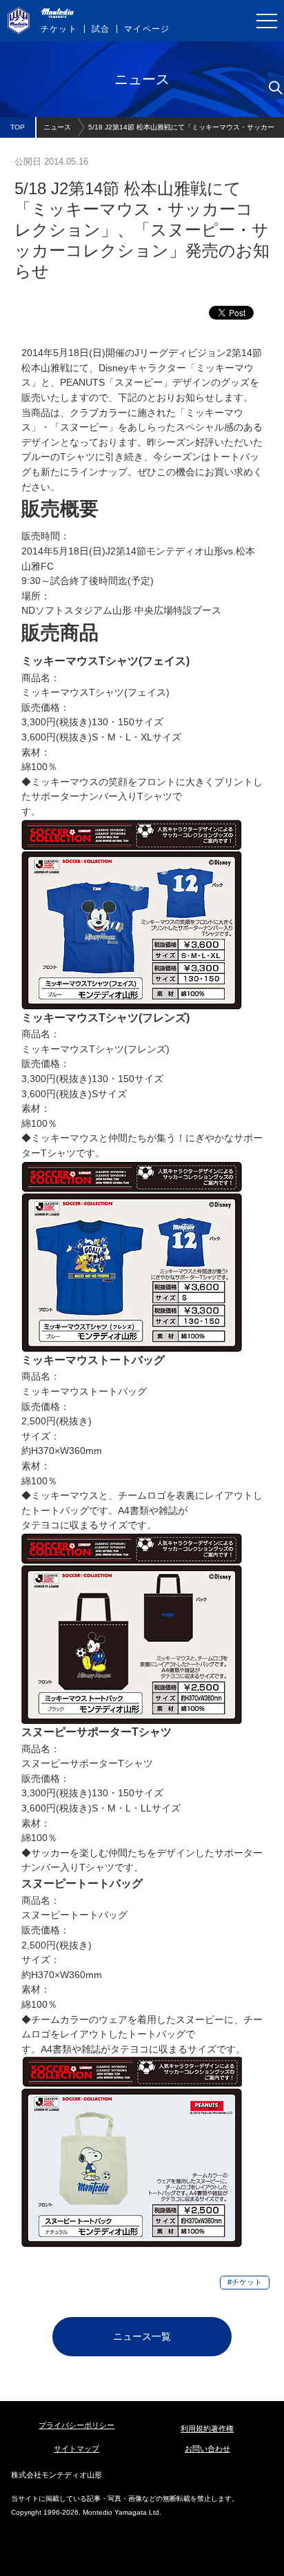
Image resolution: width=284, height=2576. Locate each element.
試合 (101, 29)
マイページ (147, 29)
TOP (18, 127)
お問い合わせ (207, 2449)
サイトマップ (77, 2449)
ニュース (57, 127)
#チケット (245, 2282)
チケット (59, 29)
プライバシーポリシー (77, 2425)
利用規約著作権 (207, 2429)
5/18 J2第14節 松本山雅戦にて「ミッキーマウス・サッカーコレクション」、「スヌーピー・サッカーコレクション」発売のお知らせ (181, 131)
